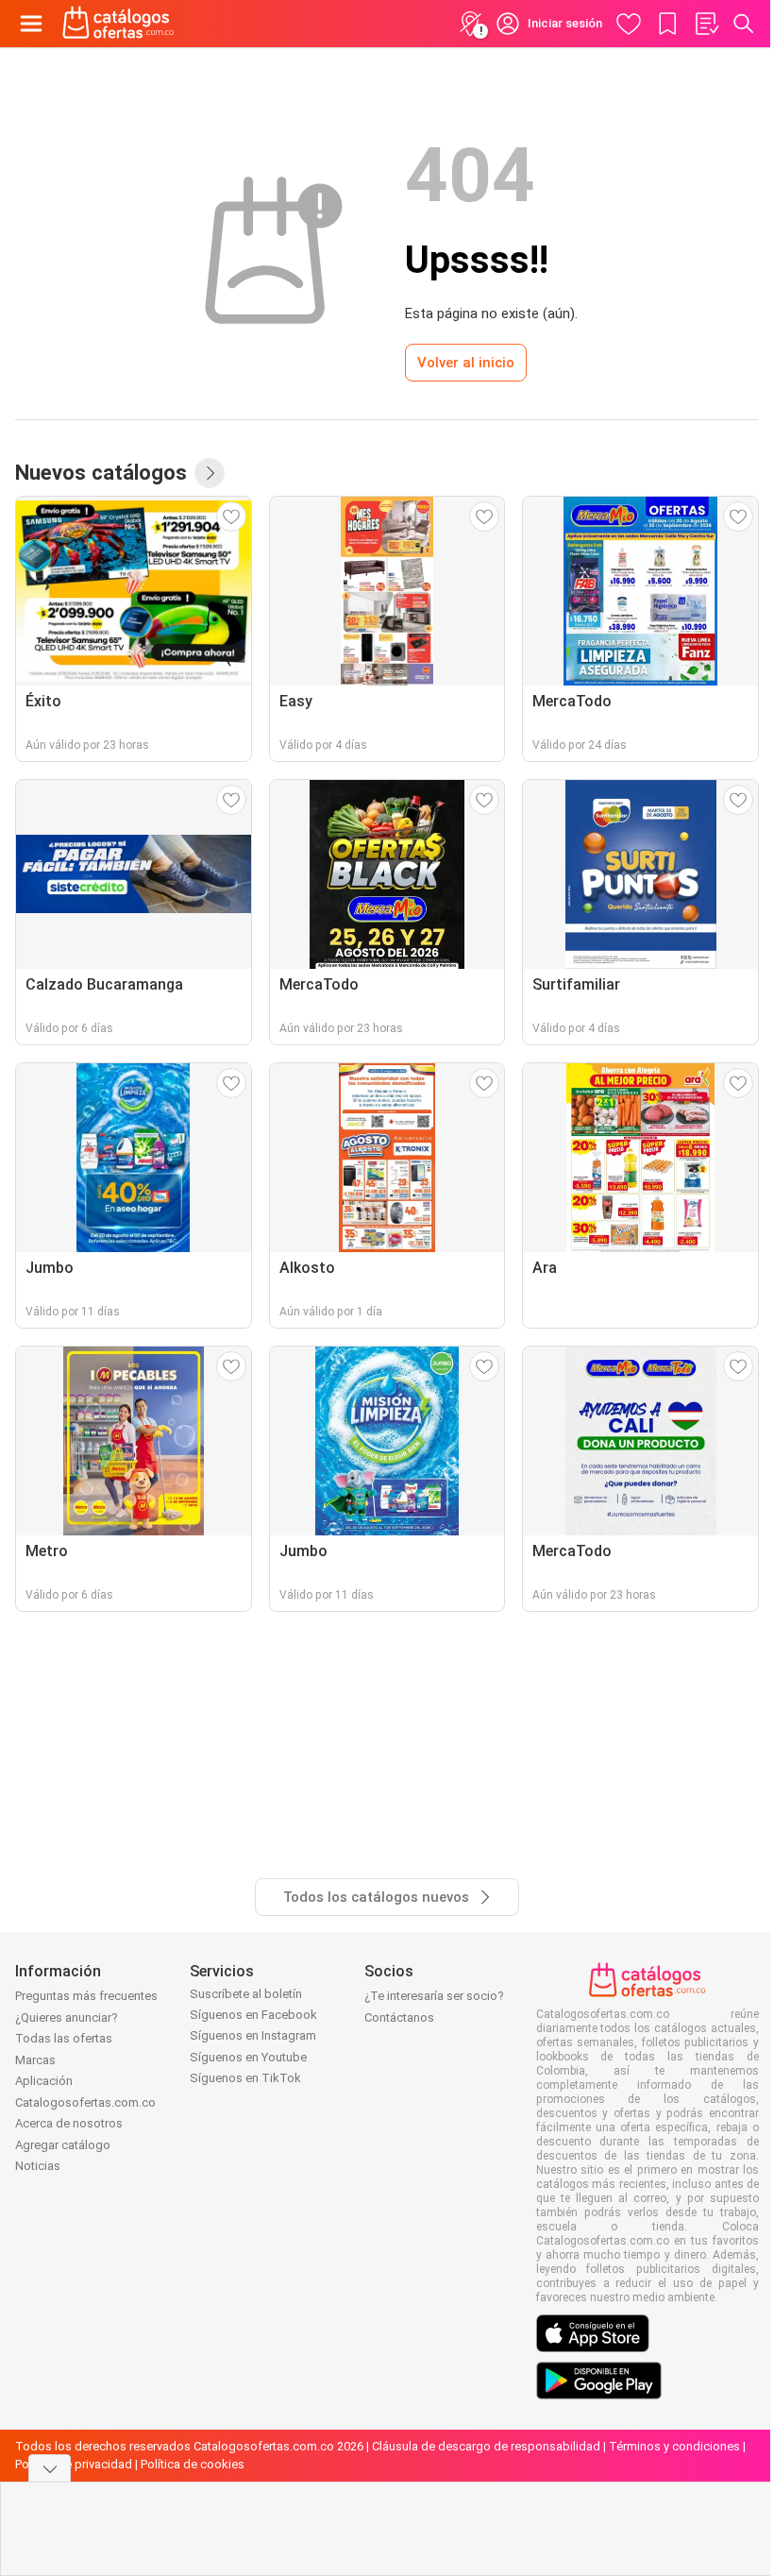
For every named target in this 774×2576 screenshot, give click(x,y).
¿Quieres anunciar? (67, 2017)
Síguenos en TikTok (245, 2078)
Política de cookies (193, 2464)
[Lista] (706, 24)
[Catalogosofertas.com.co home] (118, 24)
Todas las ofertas (64, 2038)
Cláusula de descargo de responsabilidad (486, 2446)
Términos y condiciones (674, 2446)
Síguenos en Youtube (248, 2057)
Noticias (38, 2166)
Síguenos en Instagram (253, 2035)
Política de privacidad (74, 2464)
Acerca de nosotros (69, 2123)
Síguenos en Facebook (253, 2015)
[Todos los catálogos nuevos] (210, 473)
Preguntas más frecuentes (86, 1996)
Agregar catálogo (63, 2145)
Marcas (35, 2060)
